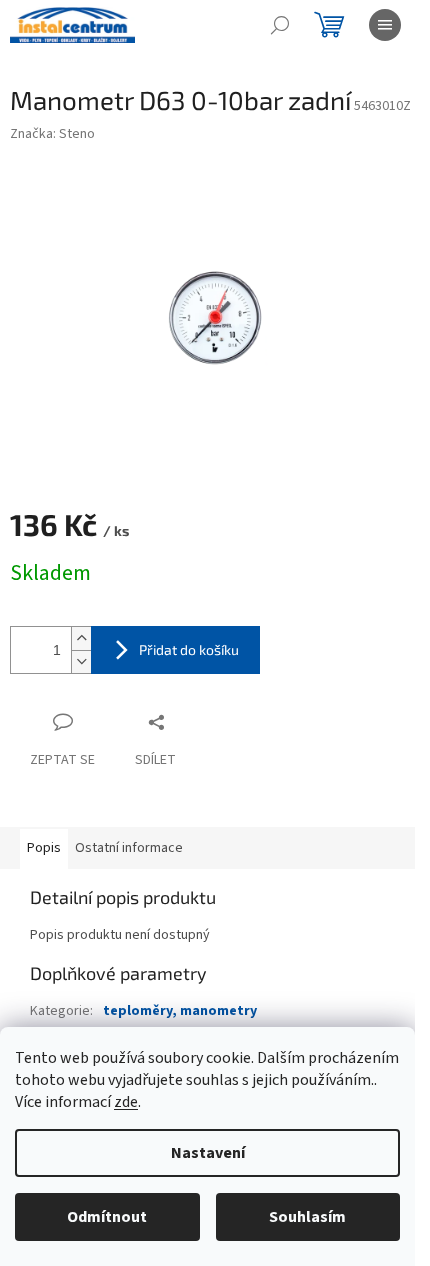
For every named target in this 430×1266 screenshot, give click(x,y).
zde (126, 1102)
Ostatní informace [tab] (129, 848)
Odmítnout (107, 1217)
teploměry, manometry (180, 1011)
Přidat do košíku (189, 649)
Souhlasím (307, 1217)
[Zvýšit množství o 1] (81, 638)
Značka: (52, 134)
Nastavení (208, 1153)
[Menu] (385, 25)
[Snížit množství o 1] (81, 661)
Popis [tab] (44, 848)
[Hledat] (280, 25)
